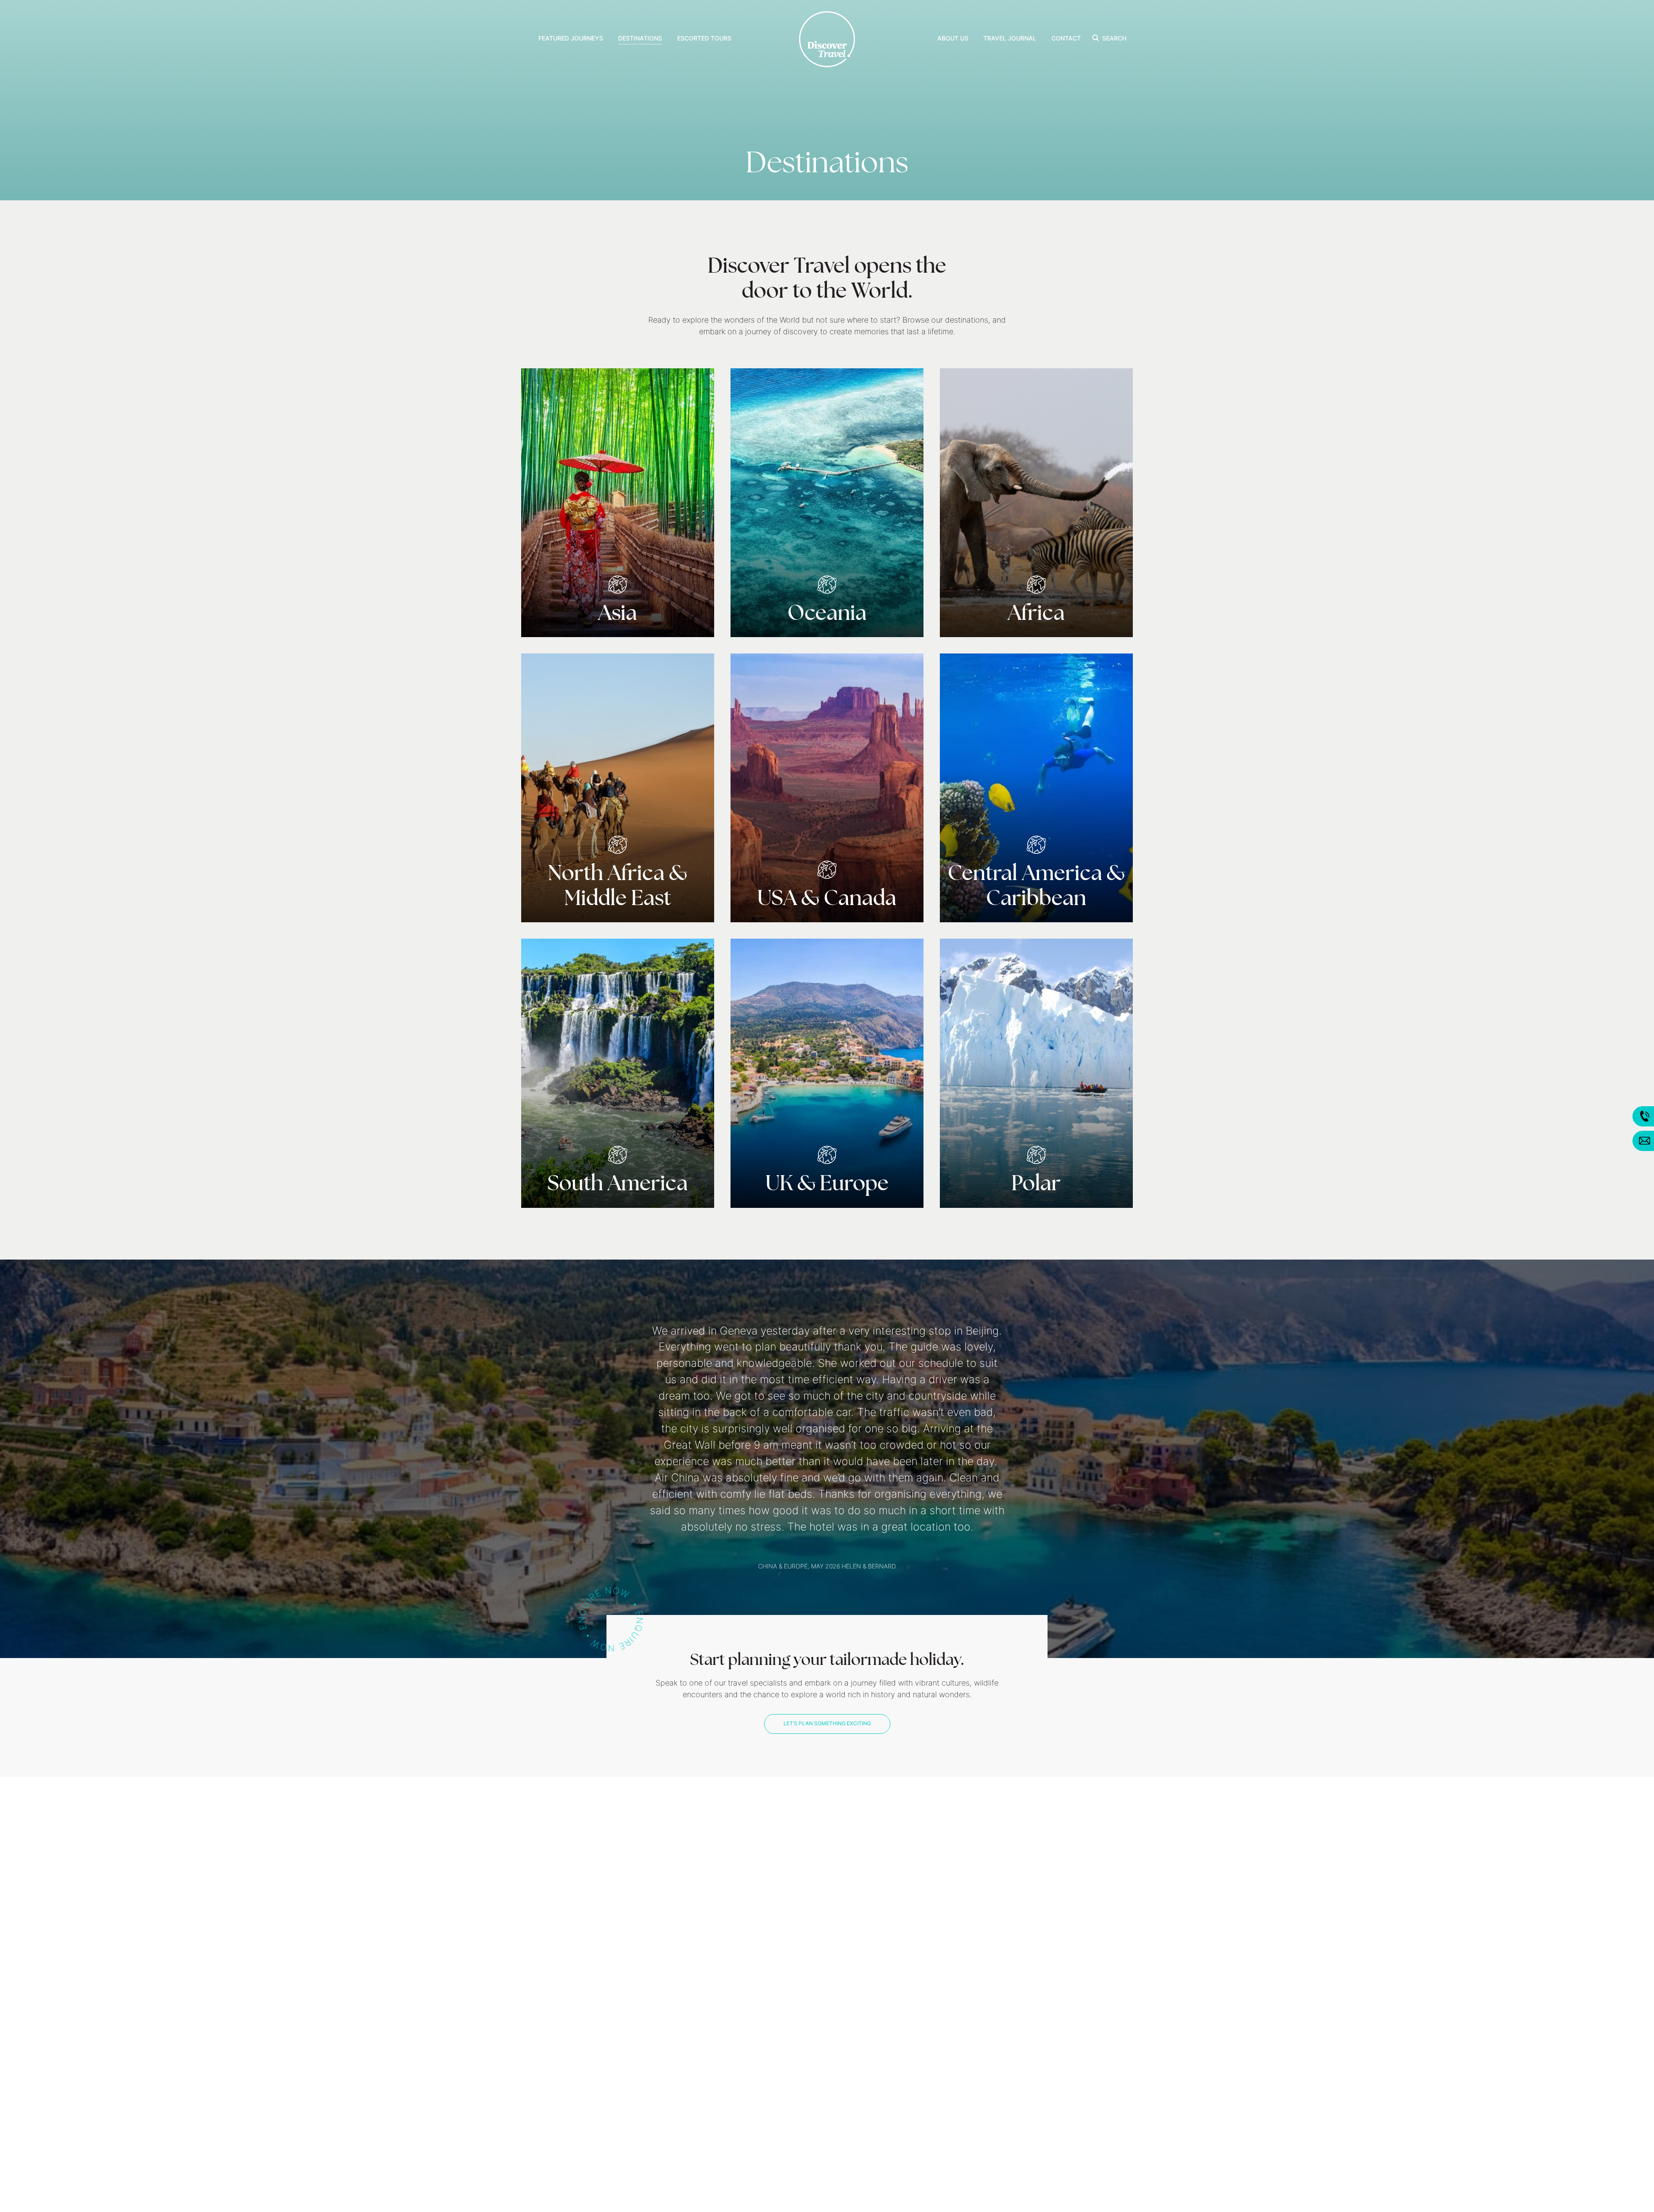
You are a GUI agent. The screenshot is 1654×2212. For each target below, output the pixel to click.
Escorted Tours (704, 39)
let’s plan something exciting (827, 1577)
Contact (1066, 39)
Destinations (640, 39)
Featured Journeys (571, 39)
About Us (953, 39)
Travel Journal (1010, 39)
